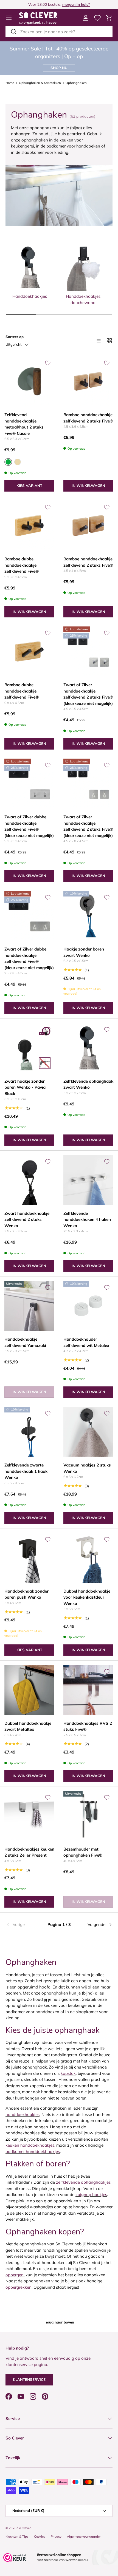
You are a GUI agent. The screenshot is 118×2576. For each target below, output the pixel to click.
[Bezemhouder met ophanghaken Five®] (88, 1816)
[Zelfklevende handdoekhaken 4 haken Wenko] (88, 1180)
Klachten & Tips (17, 2537)
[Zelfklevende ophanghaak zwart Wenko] (88, 1048)
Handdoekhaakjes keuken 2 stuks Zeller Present (29, 1852)
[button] (109, 18)
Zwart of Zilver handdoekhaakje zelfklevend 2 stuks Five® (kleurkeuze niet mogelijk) (88, 694)
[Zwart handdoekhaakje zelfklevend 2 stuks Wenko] (29, 1180)
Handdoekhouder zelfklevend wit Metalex (86, 1342)
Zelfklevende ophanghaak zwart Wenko (88, 1084)
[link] (23, 1925)
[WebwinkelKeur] (59, 2557)
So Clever (24, 2528)
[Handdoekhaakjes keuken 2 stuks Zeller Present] (29, 1816)
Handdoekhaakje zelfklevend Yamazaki (25, 1342)
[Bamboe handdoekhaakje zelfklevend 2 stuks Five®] (88, 381)
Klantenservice (29, 2379)
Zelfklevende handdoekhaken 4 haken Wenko (87, 1219)
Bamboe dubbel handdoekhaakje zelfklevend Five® (22, 565)
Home (10, 83)
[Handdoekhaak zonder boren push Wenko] (29, 1558)
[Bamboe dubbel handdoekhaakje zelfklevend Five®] (29, 526)
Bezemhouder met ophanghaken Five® (83, 1852)
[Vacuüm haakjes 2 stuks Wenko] (88, 1432)
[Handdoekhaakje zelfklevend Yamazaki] (29, 1306)
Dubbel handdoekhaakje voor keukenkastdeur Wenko (87, 1597)
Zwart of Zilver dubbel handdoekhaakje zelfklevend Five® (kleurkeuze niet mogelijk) (29, 826)
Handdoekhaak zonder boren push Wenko (26, 1594)
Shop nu (59, 68)
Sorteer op (15, 337)
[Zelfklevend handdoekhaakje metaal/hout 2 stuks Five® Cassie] (29, 381)
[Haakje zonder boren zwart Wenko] (88, 916)
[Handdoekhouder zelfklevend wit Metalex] (88, 1306)
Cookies (40, 2537)
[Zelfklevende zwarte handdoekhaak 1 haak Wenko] (29, 1432)
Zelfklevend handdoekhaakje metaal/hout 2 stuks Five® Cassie (24, 424)
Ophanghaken (76, 83)
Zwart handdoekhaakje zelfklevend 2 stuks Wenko (27, 1219)
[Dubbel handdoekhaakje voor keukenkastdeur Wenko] (88, 1558)
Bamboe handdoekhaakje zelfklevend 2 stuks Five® (88, 418)
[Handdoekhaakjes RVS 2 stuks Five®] (88, 1690)
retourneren (44, 4)
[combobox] (59, 32)
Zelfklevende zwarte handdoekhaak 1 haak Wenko (26, 1471)
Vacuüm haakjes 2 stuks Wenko (87, 1468)
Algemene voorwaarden (84, 2537)
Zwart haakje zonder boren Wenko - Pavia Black (25, 1087)
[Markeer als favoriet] (48, 363)
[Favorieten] (97, 18)
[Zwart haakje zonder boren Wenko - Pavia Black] (29, 1048)
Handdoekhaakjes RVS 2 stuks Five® (88, 1726)
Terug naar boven (59, 2322)
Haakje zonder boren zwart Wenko (84, 952)
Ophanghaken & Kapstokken (40, 83)
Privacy (56, 2537)
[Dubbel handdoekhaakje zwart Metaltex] (29, 1690)
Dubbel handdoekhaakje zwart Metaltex (28, 1726)
